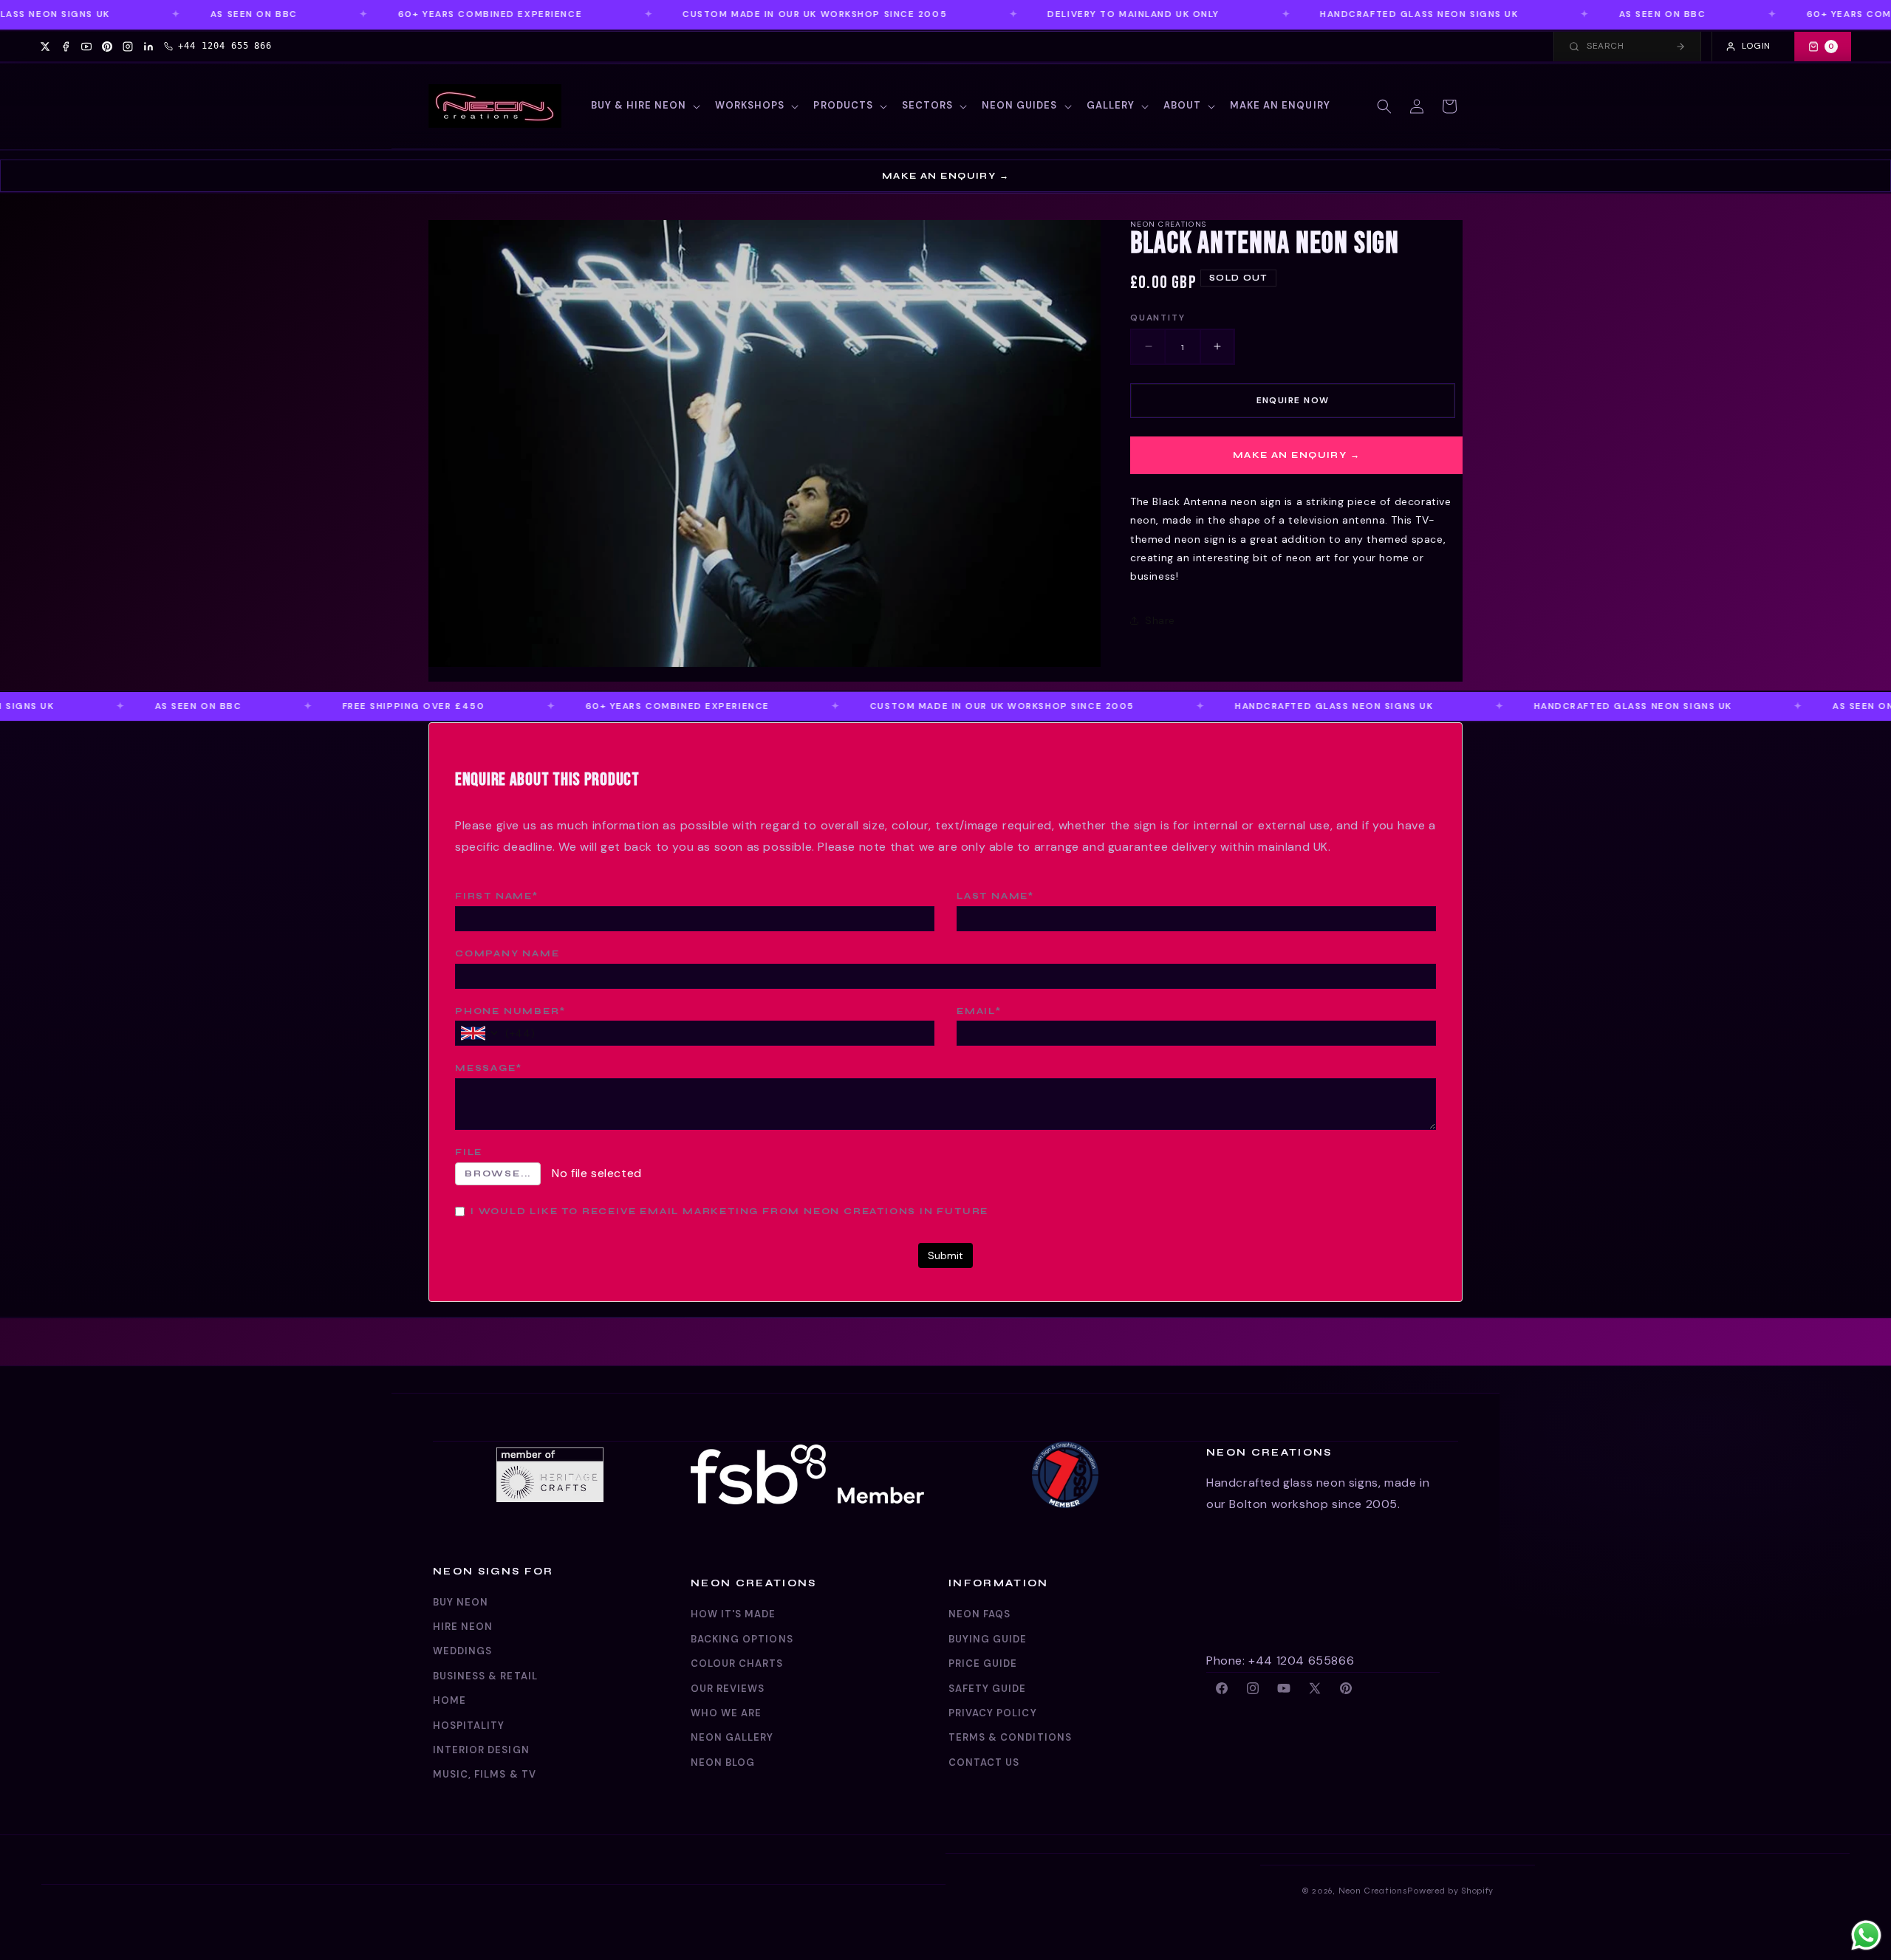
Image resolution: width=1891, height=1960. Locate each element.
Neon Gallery (732, 1737)
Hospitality (469, 1726)
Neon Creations (1373, 1891)
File (469, 1152)
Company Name (507, 953)
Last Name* (995, 896)
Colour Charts (737, 1663)
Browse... (498, 1173)
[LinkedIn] (148, 47)
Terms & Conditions (1010, 1737)
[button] (644, 106)
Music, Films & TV (485, 1774)
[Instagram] (128, 47)
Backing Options (742, 1639)
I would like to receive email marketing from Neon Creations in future (729, 1211)
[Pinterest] (107, 47)
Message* (488, 1068)
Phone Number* (510, 1011)
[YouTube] (86, 47)
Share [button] (1160, 620)
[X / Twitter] (45, 47)
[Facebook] (66, 47)
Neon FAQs (979, 1614)
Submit (945, 1255)
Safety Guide (987, 1689)
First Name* (497, 896)
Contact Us (984, 1762)
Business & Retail (485, 1676)
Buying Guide (988, 1639)
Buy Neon (461, 1602)
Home (449, 1700)
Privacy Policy (993, 1713)
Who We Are (726, 1713)
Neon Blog (723, 1762)
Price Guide (983, 1663)
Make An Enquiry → (945, 176)
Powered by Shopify (1450, 1891)
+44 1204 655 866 (225, 46)
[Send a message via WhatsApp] (1866, 1935)
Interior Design (481, 1750)
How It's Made (734, 1614)
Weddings (462, 1651)
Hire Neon (463, 1627)
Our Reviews (728, 1689)
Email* (979, 1011)
